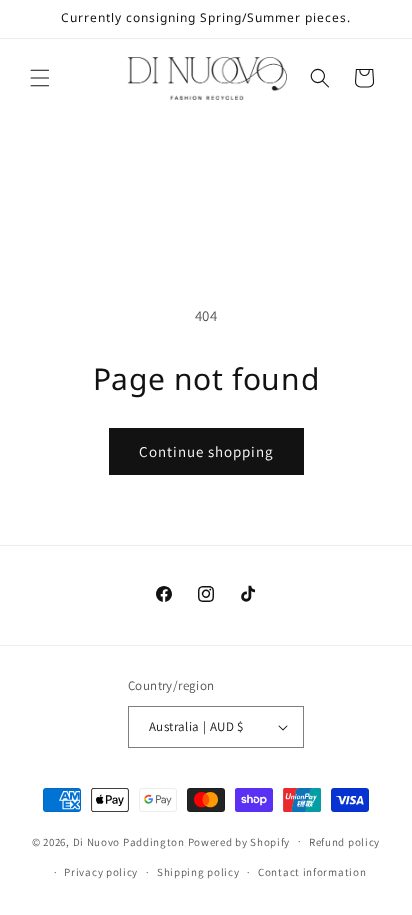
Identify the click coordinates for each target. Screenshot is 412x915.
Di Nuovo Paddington (129, 841)
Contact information (312, 872)
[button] (40, 78)
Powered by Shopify (239, 841)
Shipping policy (198, 872)
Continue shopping (206, 451)
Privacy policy (101, 872)
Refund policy (344, 842)
